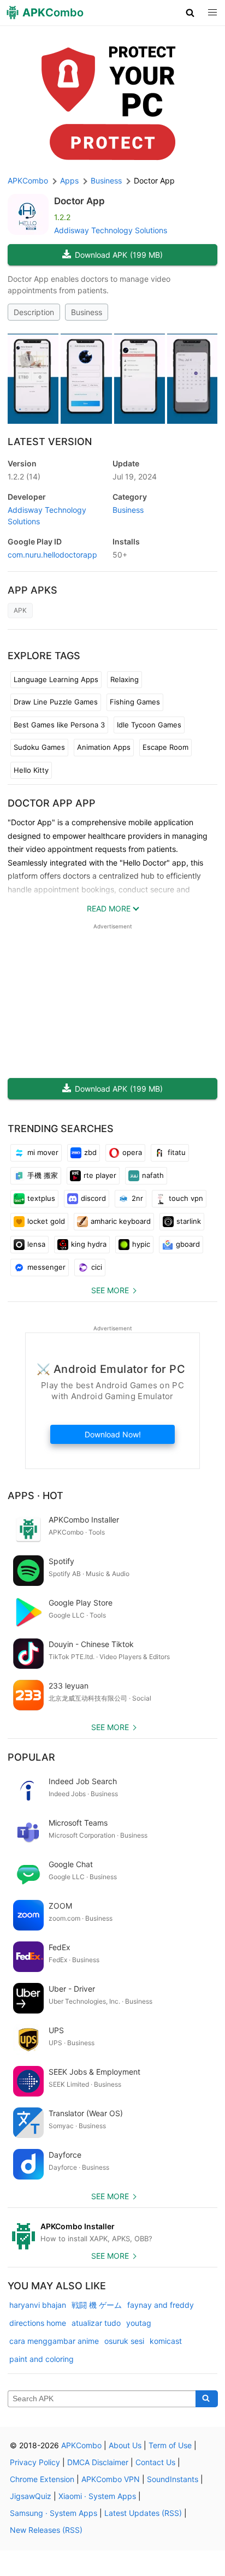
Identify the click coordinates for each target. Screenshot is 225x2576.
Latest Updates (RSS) (143, 2513)
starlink (189, 1221)
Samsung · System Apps (54, 2513)
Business (87, 312)
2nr (137, 1198)
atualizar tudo (96, 2323)
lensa (36, 1244)
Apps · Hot (35, 1496)
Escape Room (165, 747)
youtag (139, 2323)
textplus (41, 1198)
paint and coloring (42, 2359)
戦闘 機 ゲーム (97, 2305)
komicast (166, 2341)
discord (93, 1198)
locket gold (46, 1221)
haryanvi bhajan (38, 2305)
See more (110, 1290)
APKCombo (28, 180)
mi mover (43, 1152)
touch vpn (186, 1198)
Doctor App (79, 201)
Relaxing (125, 679)
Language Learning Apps (56, 679)
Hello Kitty (31, 770)
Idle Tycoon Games (149, 725)
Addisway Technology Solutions (111, 230)
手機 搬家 (43, 1175)
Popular (31, 1757)
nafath (153, 1175)
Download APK (119, 255)
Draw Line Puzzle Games (56, 702)
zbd (90, 1152)
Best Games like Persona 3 (59, 725)
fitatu (177, 1152)
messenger (46, 1267)
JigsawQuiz (31, 2496)
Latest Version (50, 442)
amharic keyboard (121, 1221)
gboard (188, 1244)
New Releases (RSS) (46, 2530)
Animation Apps (104, 747)
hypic (141, 1244)
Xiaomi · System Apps (97, 2496)
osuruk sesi (124, 2341)
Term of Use (170, 2445)
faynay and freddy (161, 2305)
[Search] (207, 2399)
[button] (190, 13)
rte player (100, 1175)
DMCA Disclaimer (98, 2462)
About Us (125, 2445)
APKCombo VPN (111, 2479)
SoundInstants (173, 2479)
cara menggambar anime (54, 2341)
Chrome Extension (42, 2479)
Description (34, 312)
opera (132, 1152)
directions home (38, 2323)
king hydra (89, 1244)
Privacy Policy (35, 2462)
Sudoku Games (39, 747)
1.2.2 (24, 476)
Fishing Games (135, 702)
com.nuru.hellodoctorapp (52, 555)
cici (97, 1267)
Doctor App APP (52, 803)
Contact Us (155, 2462)
